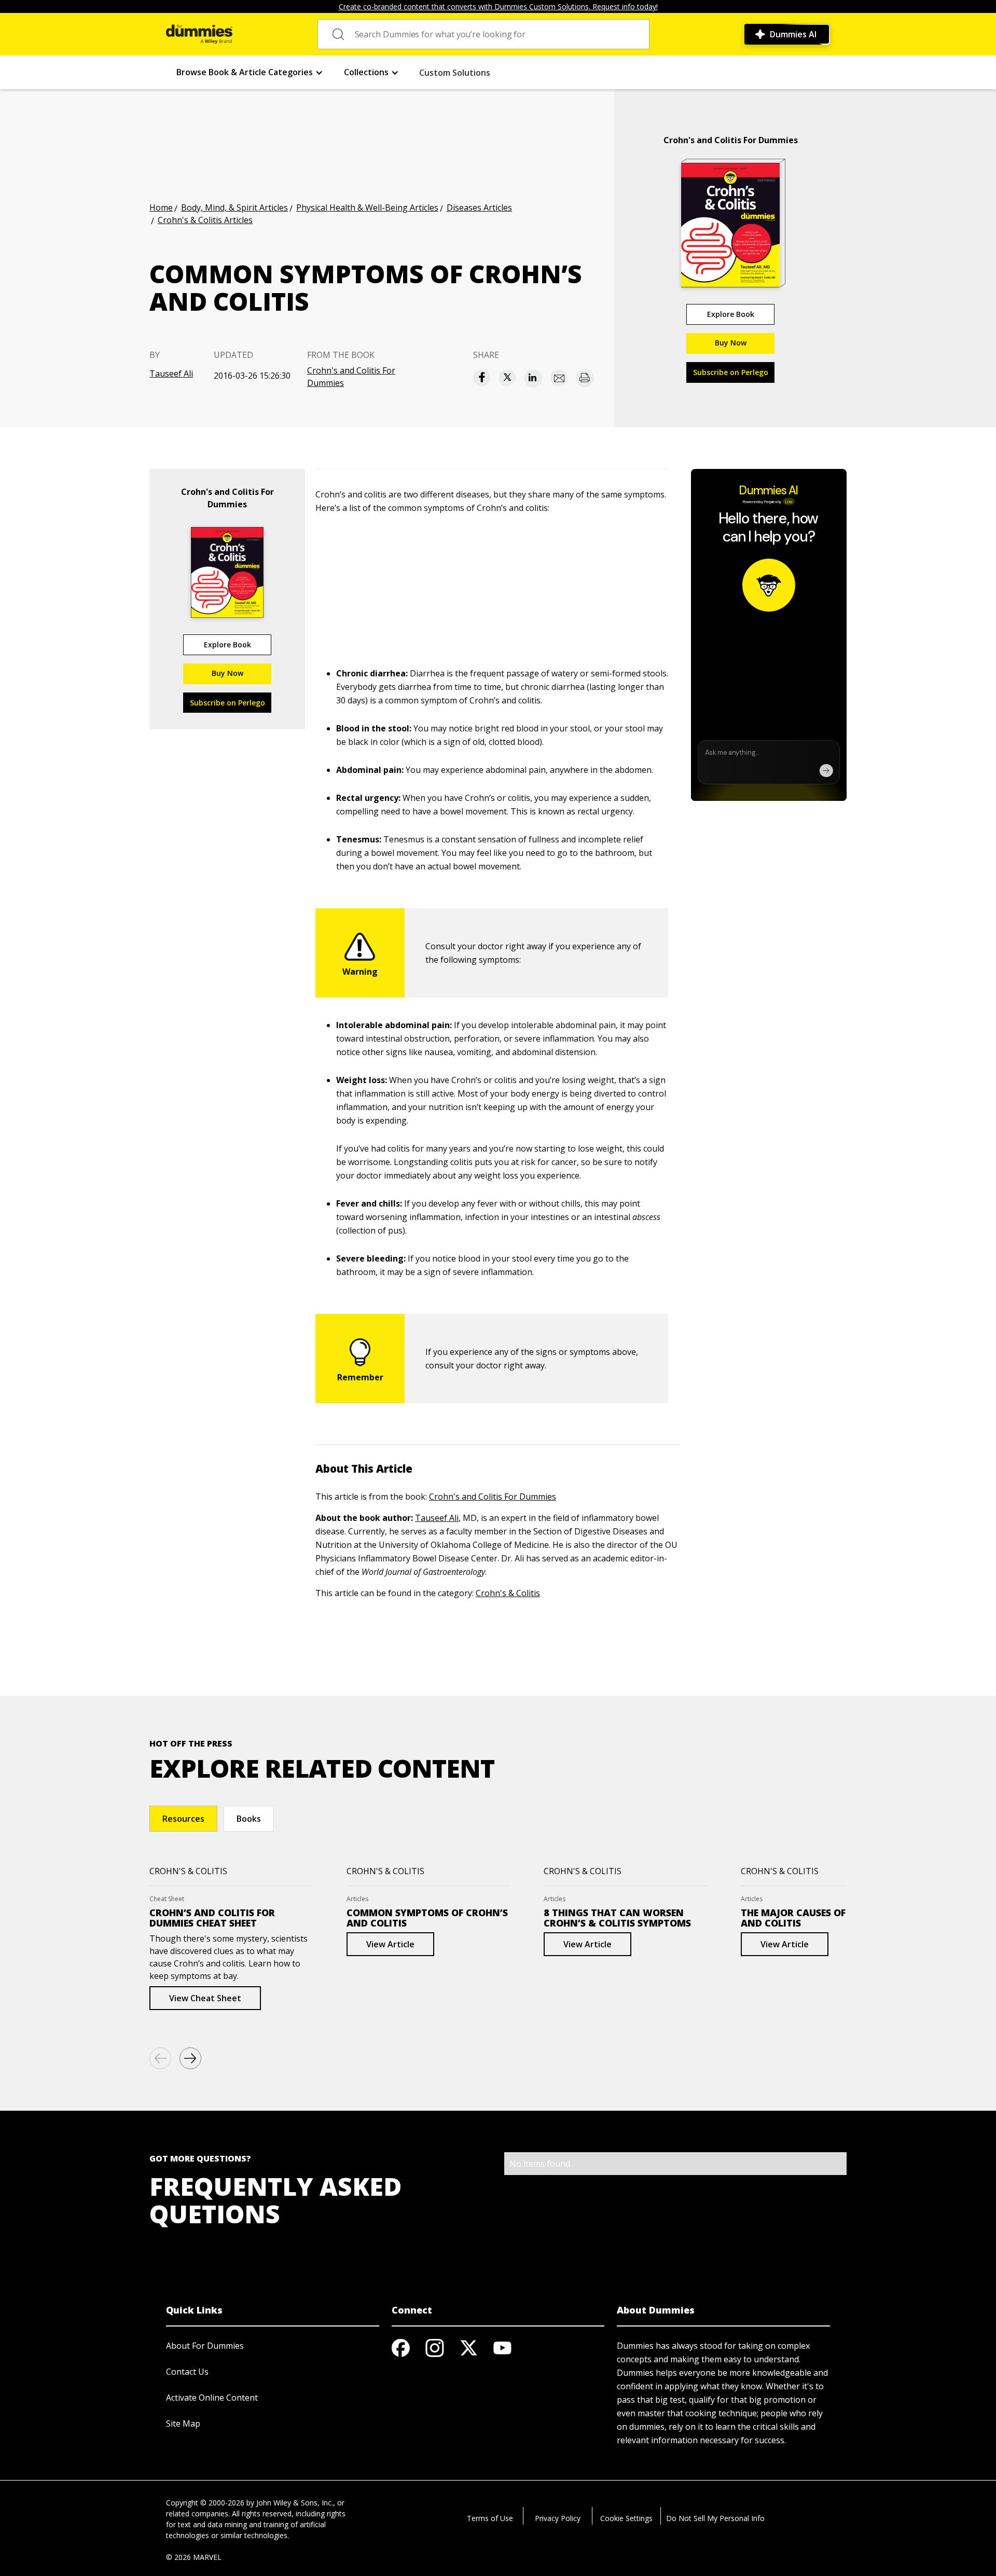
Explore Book (731, 314)
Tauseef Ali (171, 373)
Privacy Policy (558, 2518)
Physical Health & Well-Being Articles (367, 207)
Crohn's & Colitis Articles (205, 220)
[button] (250, 72)
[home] (199, 34)
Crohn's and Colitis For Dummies (351, 377)
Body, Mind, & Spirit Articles (234, 207)
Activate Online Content (212, 2398)
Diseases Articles (479, 207)
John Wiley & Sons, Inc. (295, 2503)
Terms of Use (490, 2518)
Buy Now (731, 343)
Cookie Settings (626, 2518)
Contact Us (187, 2372)
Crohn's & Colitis (508, 1593)
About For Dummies (205, 2346)
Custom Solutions (455, 73)
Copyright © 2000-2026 (205, 2503)
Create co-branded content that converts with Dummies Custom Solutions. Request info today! (498, 6)
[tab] (183, 1819)
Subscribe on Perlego (731, 372)
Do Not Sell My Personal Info (715, 2518)
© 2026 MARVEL (194, 2557)
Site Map (183, 2423)
